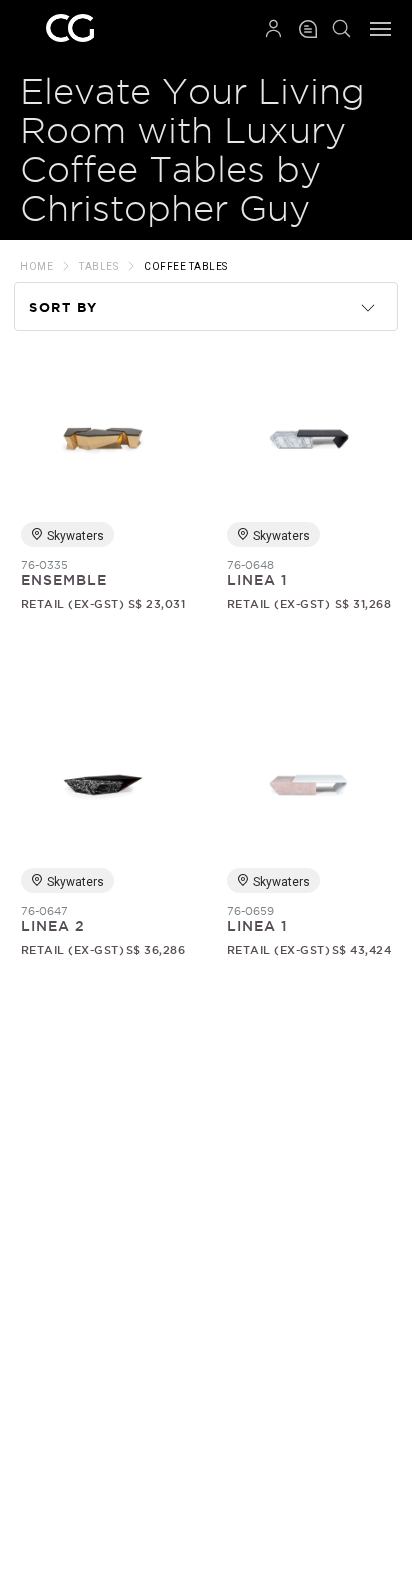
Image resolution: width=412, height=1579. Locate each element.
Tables (98, 266)
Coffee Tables (186, 266)
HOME (36, 266)
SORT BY (63, 307)
